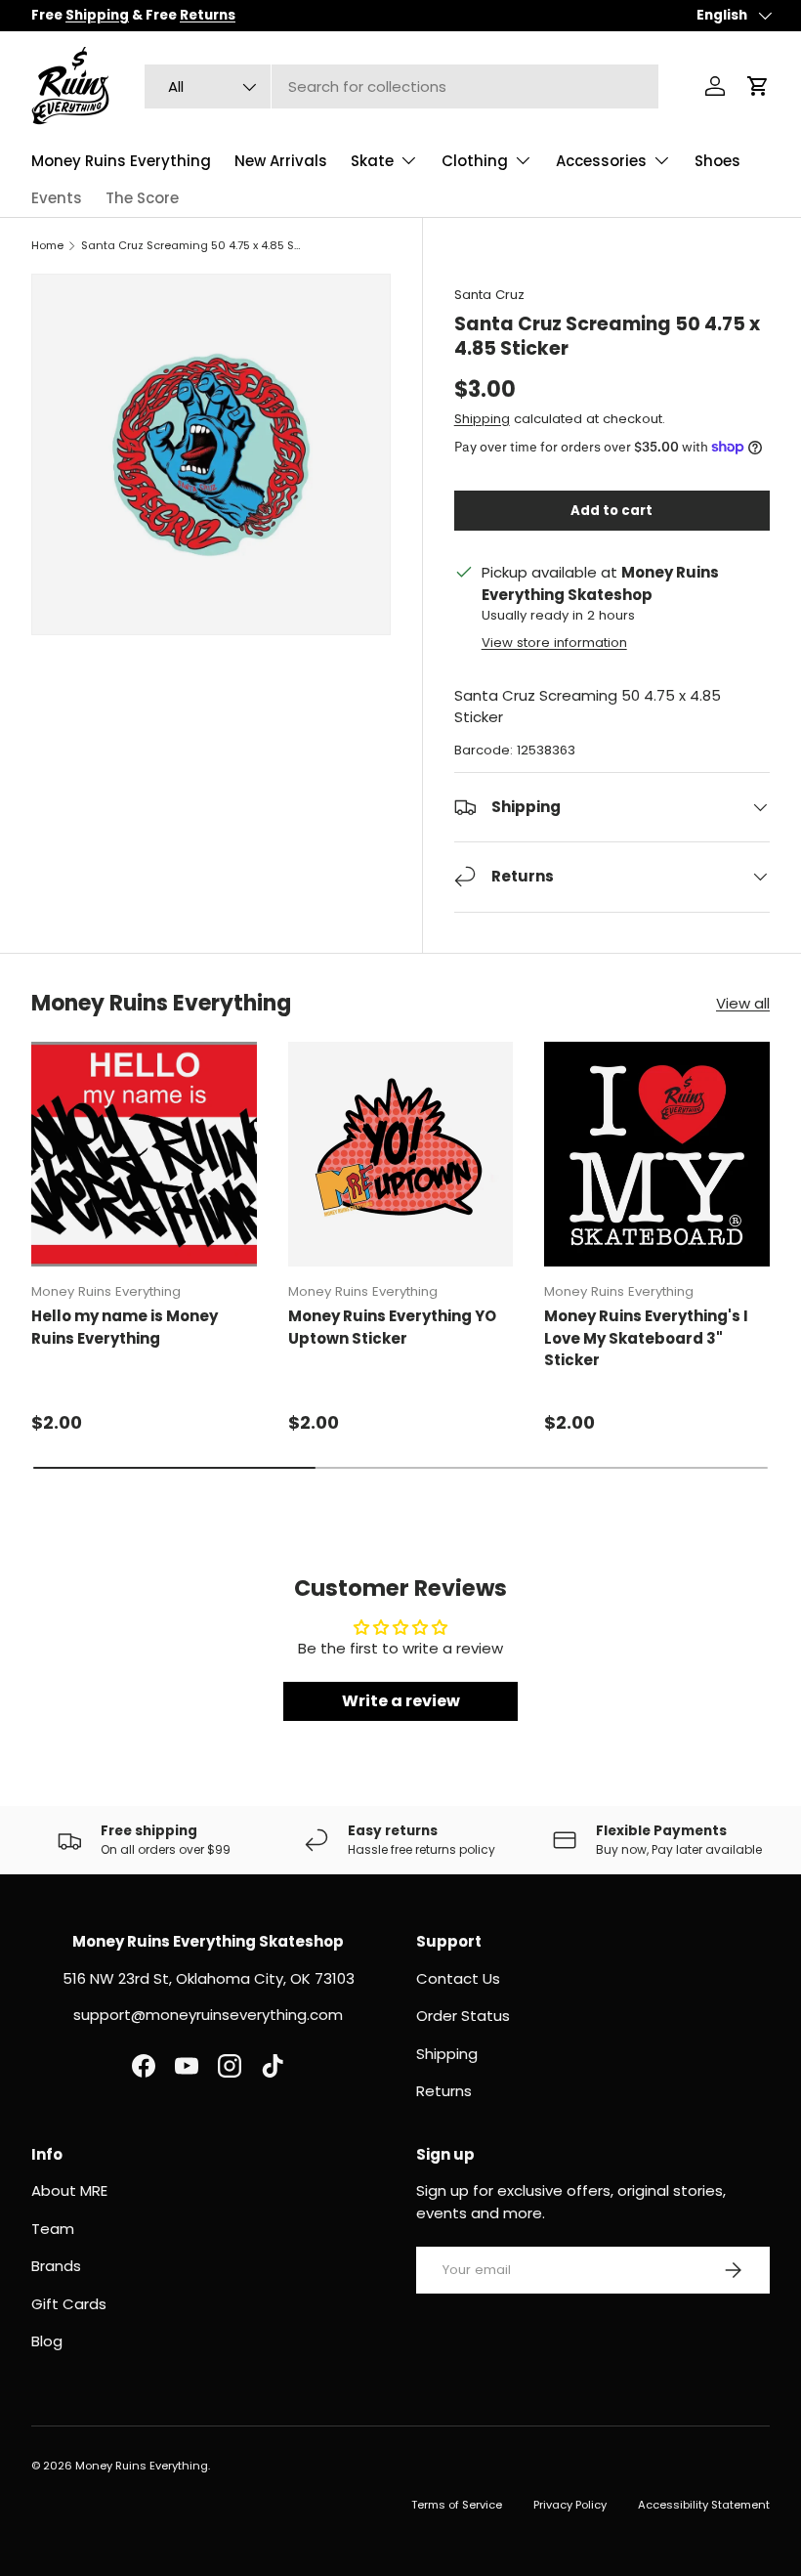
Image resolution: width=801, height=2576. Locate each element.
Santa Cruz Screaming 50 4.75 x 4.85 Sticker (191, 245)
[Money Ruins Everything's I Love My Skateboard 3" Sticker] (657, 1155)
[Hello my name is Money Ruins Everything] (144, 1155)
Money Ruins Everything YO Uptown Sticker (392, 1327)
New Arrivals (281, 161)
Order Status (463, 2016)
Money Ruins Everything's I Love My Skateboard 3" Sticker (646, 1338)
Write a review (401, 1701)
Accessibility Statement (704, 2505)
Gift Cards (69, 2304)
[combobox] (401, 86)
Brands (56, 2266)
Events (57, 198)
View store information (554, 643)
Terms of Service (457, 2505)
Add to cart (611, 511)
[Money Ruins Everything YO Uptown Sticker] (401, 1155)
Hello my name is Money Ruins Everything (125, 1327)
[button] (758, 86)
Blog (47, 2341)
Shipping (482, 419)
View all (743, 1003)
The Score (142, 198)
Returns (444, 2091)
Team (53, 2229)
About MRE (69, 2190)
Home (47, 245)
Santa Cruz (489, 295)
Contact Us (458, 1978)
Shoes (717, 161)
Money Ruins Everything (121, 161)
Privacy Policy (570, 2505)
